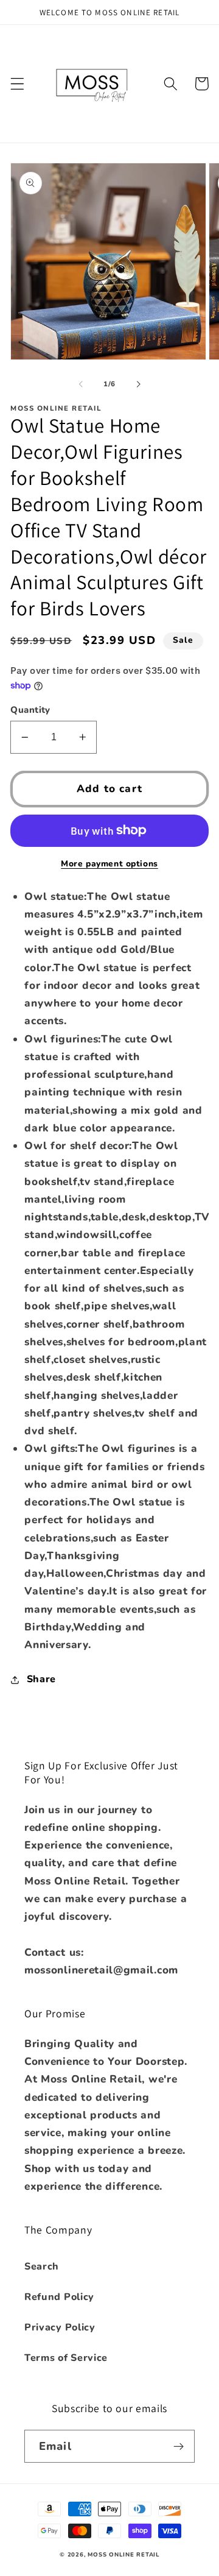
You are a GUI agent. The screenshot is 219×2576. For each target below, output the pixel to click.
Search (42, 2266)
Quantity (30, 710)
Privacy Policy (60, 2327)
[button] (17, 84)
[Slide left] (81, 384)
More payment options (109, 864)
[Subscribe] (179, 2446)
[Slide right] (138, 384)
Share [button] (41, 1679)
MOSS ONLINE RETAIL (123, 2554)
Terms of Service (66, 2358)
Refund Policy (59, 2297)
